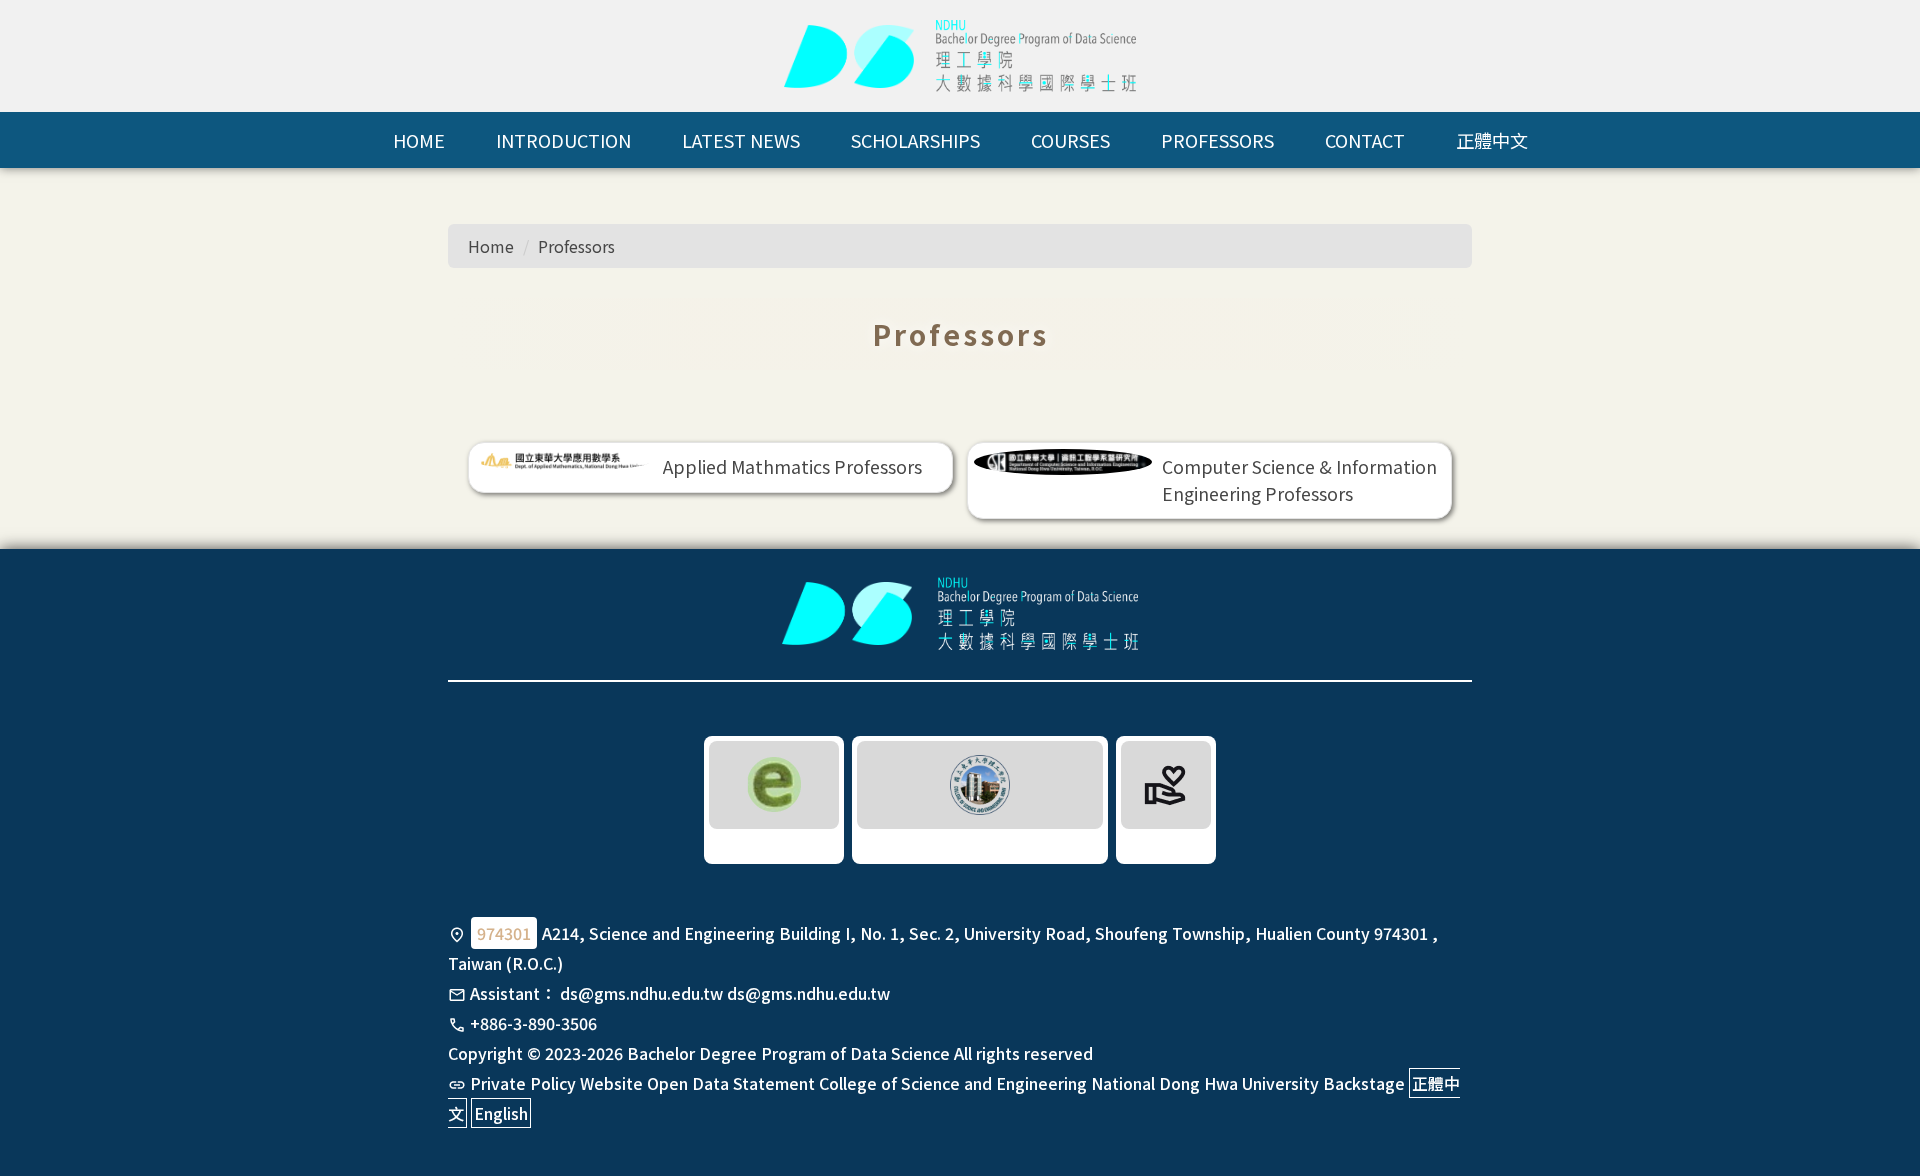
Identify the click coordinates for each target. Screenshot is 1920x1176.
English (501, 1113)
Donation (1166, 844)
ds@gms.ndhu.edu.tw (641, 993)
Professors (1217, 140)
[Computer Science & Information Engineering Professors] (1063, 462)
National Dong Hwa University (1205, 1083)
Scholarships (915, 140)
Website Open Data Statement (697, 1083)
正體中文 (1492, 140)
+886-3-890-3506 (533, 1023)
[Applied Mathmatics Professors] (564, 459)
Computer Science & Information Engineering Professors (1299, 479)
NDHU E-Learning (774, 844)
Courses (1070, 140)
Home (419, 140)
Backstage (1364, 1083)
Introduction (563, 140)
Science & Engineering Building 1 (980, 844)
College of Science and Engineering (953, 1083)
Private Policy (523, 1083)
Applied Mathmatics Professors (792, 466)
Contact (1365, 140)
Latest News (741, 140)
